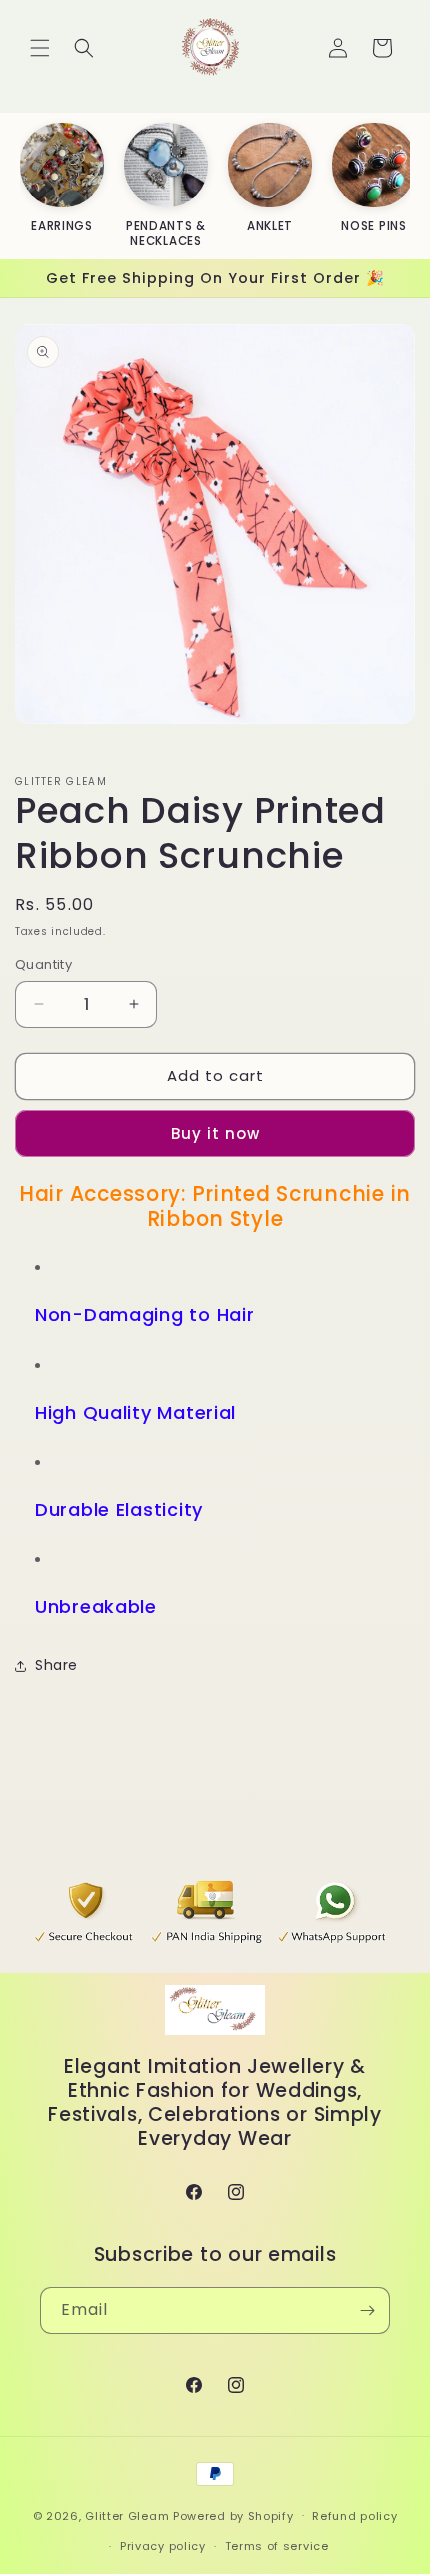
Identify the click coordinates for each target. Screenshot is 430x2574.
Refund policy (354, 2516)
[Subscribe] (367, 2310)
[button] (40, 48)
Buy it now (215, 1133)
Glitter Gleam (127, 2515)
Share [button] (56, 1665)
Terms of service (277, 2546)
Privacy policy (163, 2546)
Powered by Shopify (233, 2515)
